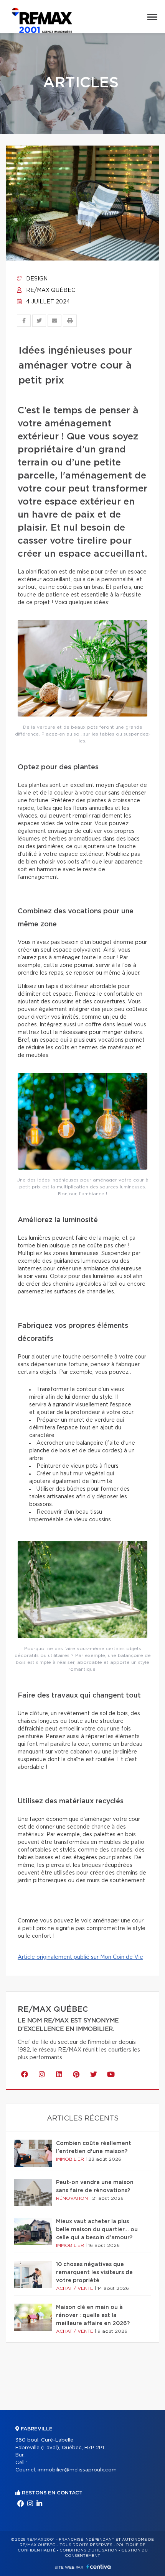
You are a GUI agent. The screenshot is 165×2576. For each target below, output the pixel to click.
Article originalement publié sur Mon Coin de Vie (80, 1957)
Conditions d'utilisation (88, 2550)
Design (36, 279)
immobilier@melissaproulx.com (77, 2470)
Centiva (99, 2567)
